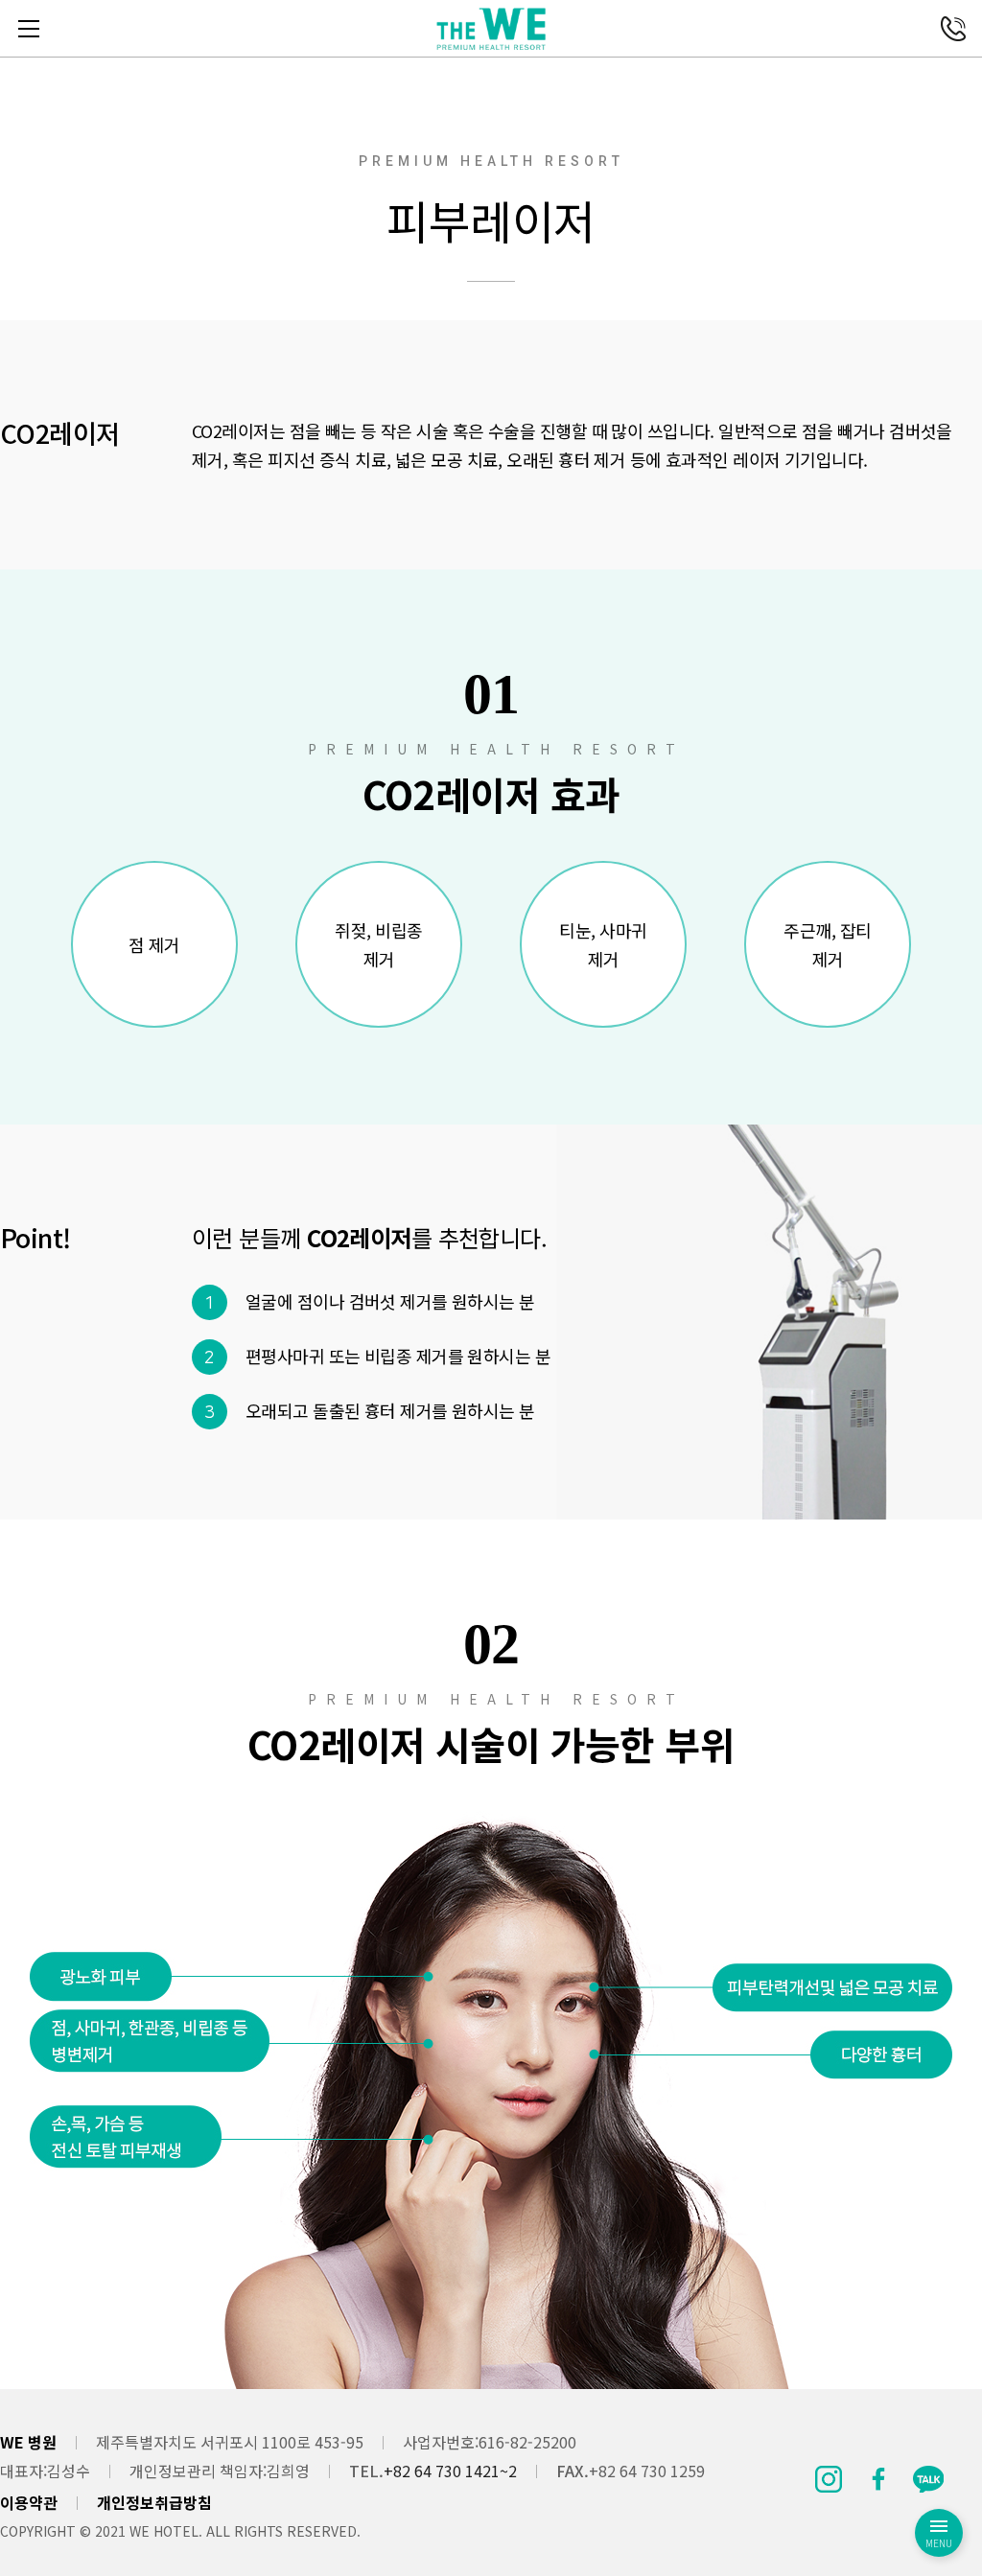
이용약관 (29, 2502)
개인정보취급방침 (154, 2502)
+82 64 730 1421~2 (450, 2471)
